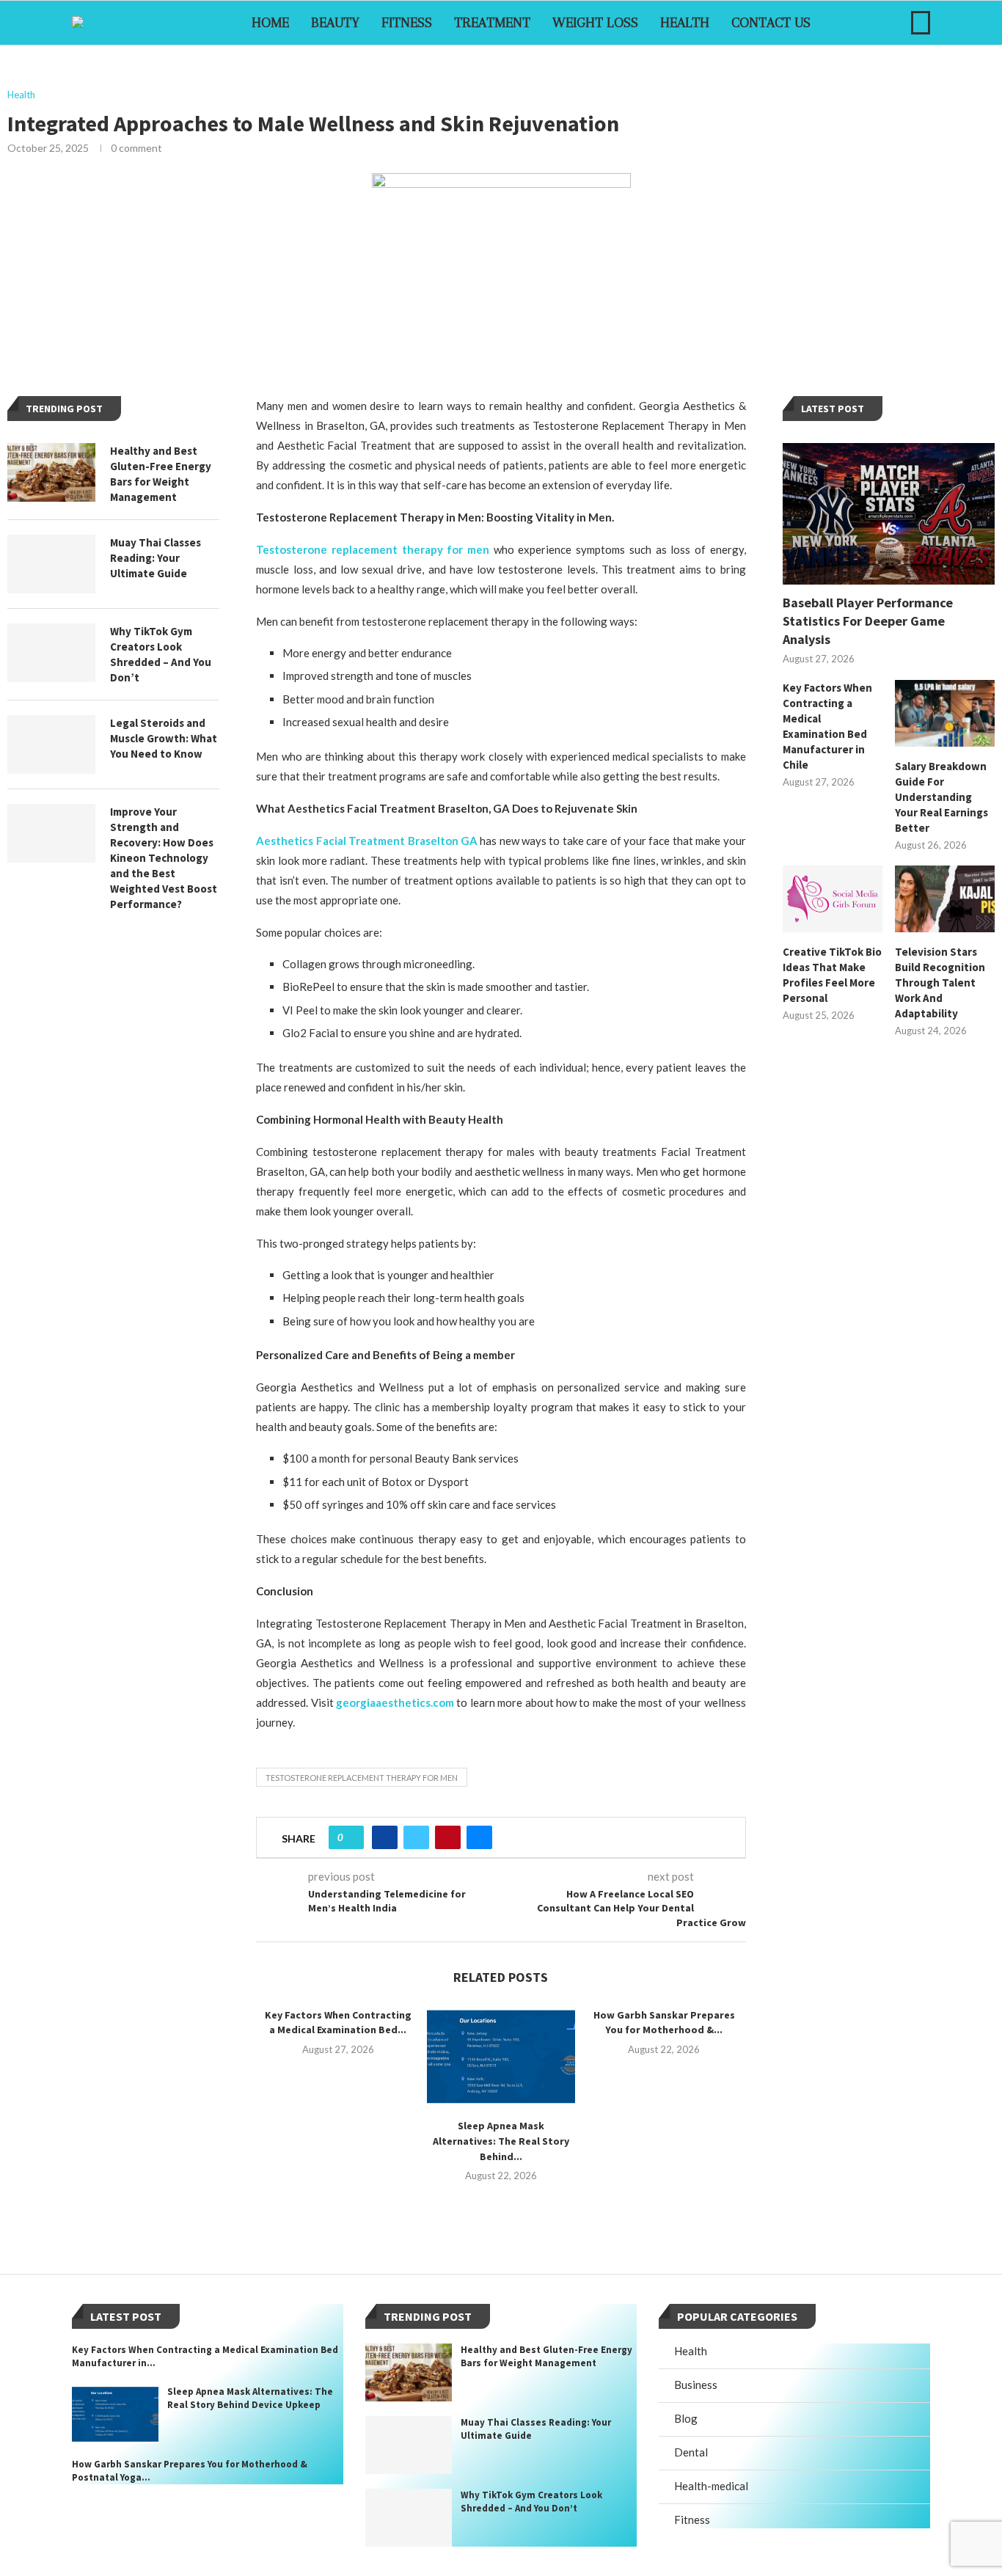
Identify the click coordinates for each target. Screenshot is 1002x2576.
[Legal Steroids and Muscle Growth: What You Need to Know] (51, 744)
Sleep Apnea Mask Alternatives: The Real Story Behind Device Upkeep (250, 2398)
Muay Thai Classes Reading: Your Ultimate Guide (156, 558)
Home (270, 23)
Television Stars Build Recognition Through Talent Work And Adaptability (940, 983)
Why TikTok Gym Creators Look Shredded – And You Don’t (161, 654)
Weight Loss (595, 23)
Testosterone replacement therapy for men (362, 1778)
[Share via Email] (479, 1837)
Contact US (771, 23)
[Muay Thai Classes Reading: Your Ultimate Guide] (51, 564)
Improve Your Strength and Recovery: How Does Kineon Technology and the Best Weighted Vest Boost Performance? (164, 858)
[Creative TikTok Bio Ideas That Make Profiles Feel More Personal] (833, 899)
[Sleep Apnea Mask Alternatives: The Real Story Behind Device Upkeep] (501, 2057)
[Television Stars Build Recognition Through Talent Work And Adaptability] (945, 899)
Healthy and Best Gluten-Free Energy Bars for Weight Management (161, 474)
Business (696, 2385)
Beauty (335, 23)
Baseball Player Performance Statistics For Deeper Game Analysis (868, 621)
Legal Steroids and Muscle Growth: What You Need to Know (164, 738)
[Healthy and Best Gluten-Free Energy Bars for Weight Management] (51, 472)
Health (685, 23)
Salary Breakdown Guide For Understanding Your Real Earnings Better (941, 797)
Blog (686, 2418)
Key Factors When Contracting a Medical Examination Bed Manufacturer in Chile (827, 726)
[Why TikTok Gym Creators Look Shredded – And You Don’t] (51, 653)
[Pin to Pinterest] (448, 1837)
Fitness (407, 23)
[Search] (921, 23)
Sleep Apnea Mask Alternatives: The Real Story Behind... (501, 2141)
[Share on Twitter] (416, 1837)
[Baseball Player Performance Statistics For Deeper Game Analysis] (889, 514)
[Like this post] (351, 1837)
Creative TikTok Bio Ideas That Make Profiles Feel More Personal (832, 975)
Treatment (492, 23)
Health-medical (711, 2486)
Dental (691, 2452)
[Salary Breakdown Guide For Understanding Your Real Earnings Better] (945, 713)
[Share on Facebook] (385, 1837)
